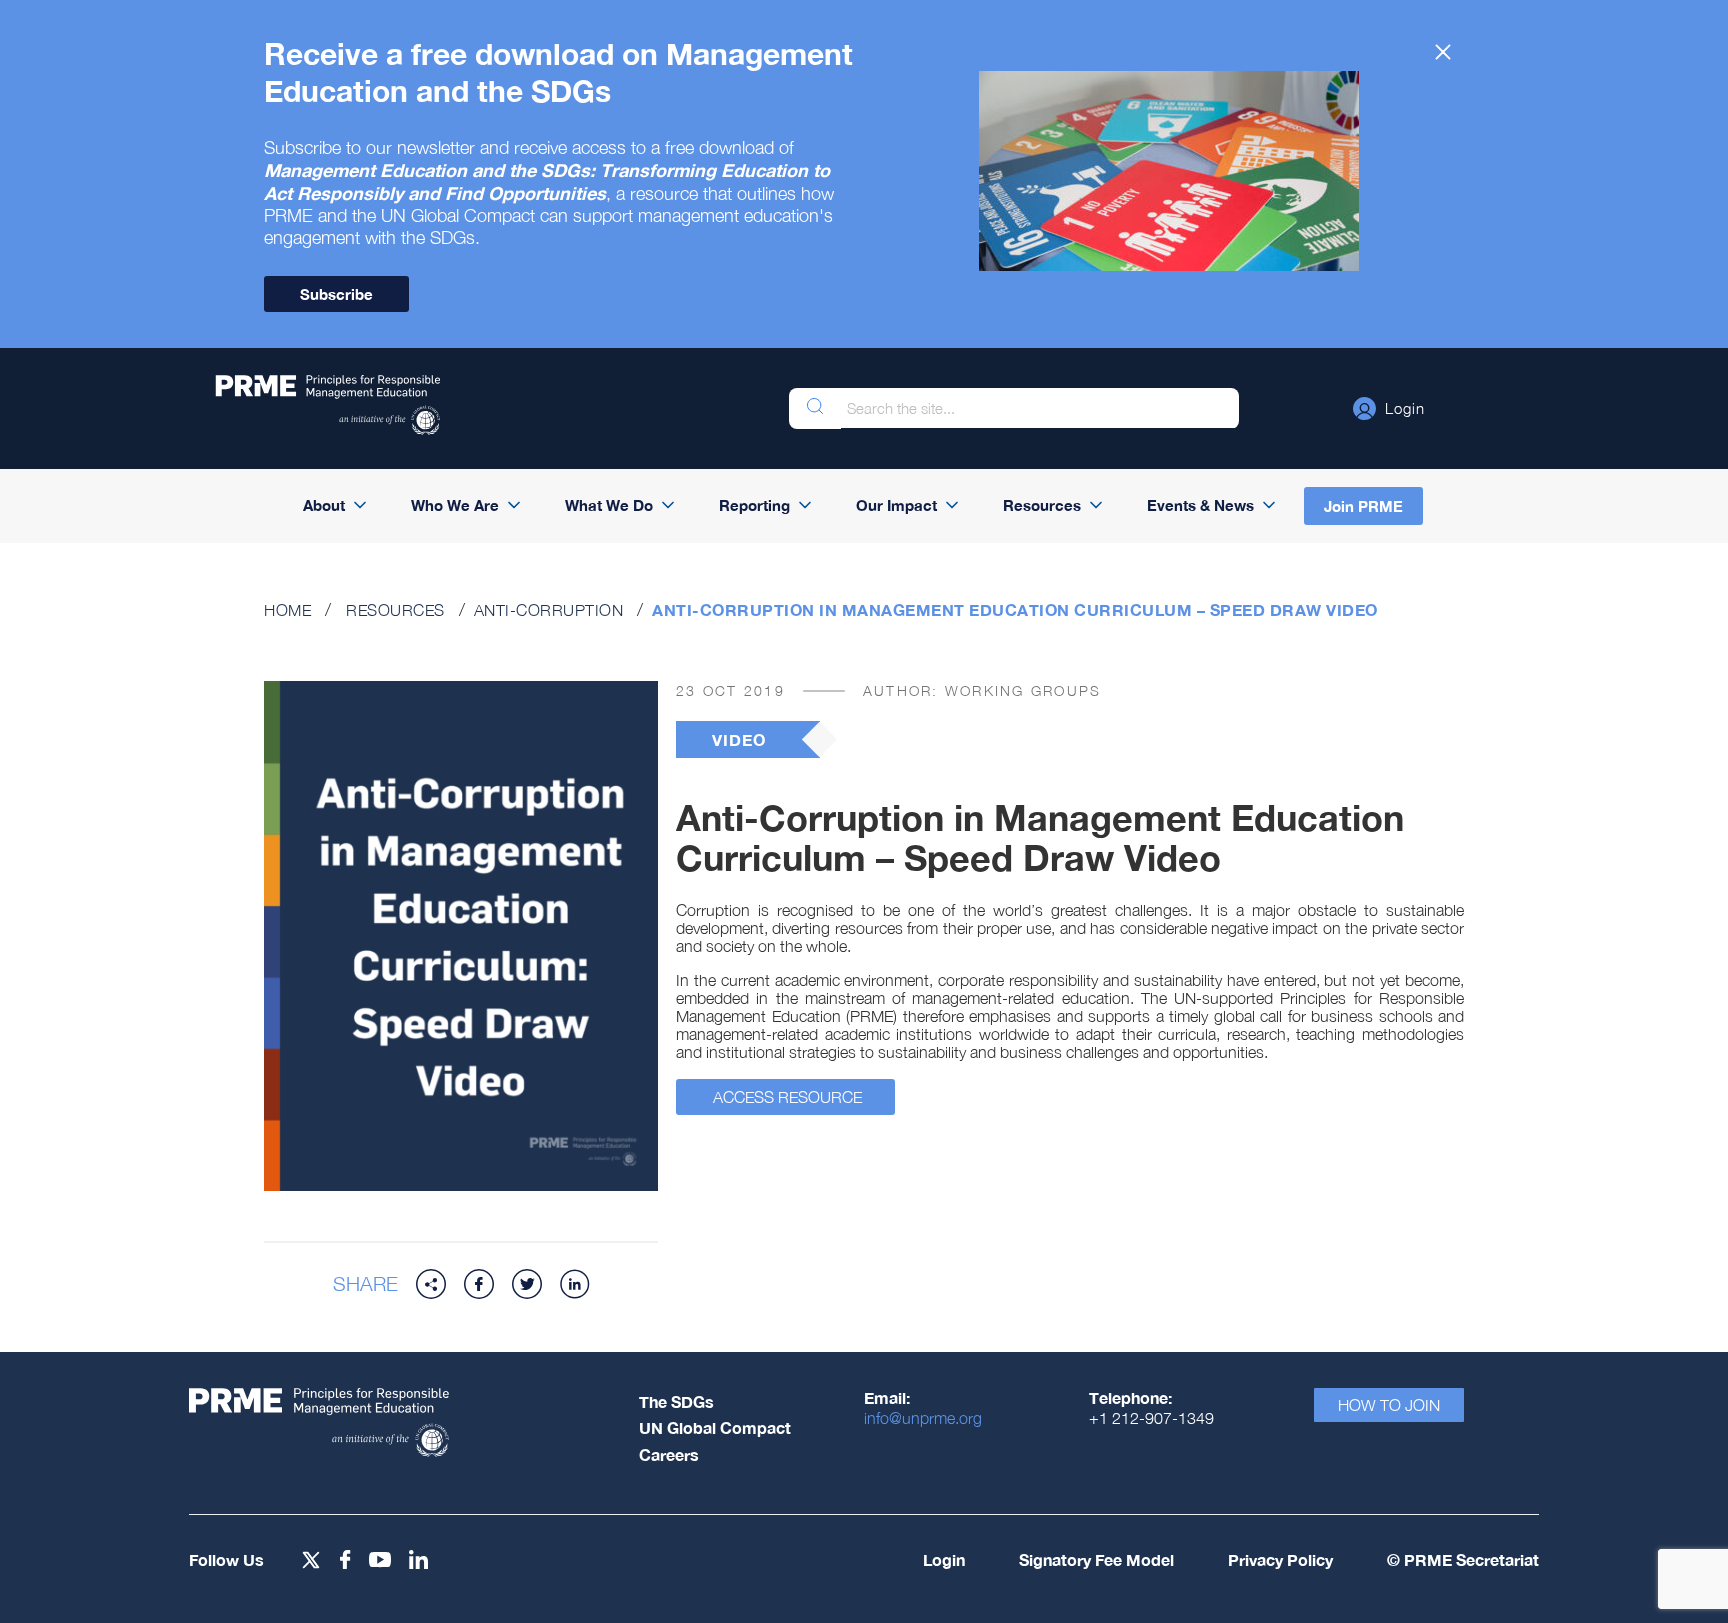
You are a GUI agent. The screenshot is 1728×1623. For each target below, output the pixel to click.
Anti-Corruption (549, 610)
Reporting (754, 505)
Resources (1042, 505)
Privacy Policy (1280, 1559)
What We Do (609, 505)
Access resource (787, 1097)
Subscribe (336, 294)
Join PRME (1363, 506)
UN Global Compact (715, 1427)
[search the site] (815, 408)
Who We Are (455, 505)
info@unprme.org (923, 1418)
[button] (1389, 408)
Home (287, 610)
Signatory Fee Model (1096, 1559)
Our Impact (896, 505)
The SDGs (676, 1401)
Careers (669, 1454)
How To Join (1389, 1405)
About (324, 505)
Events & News (1200, 505)
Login (944, 1559)
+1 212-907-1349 (1151, 1418)
